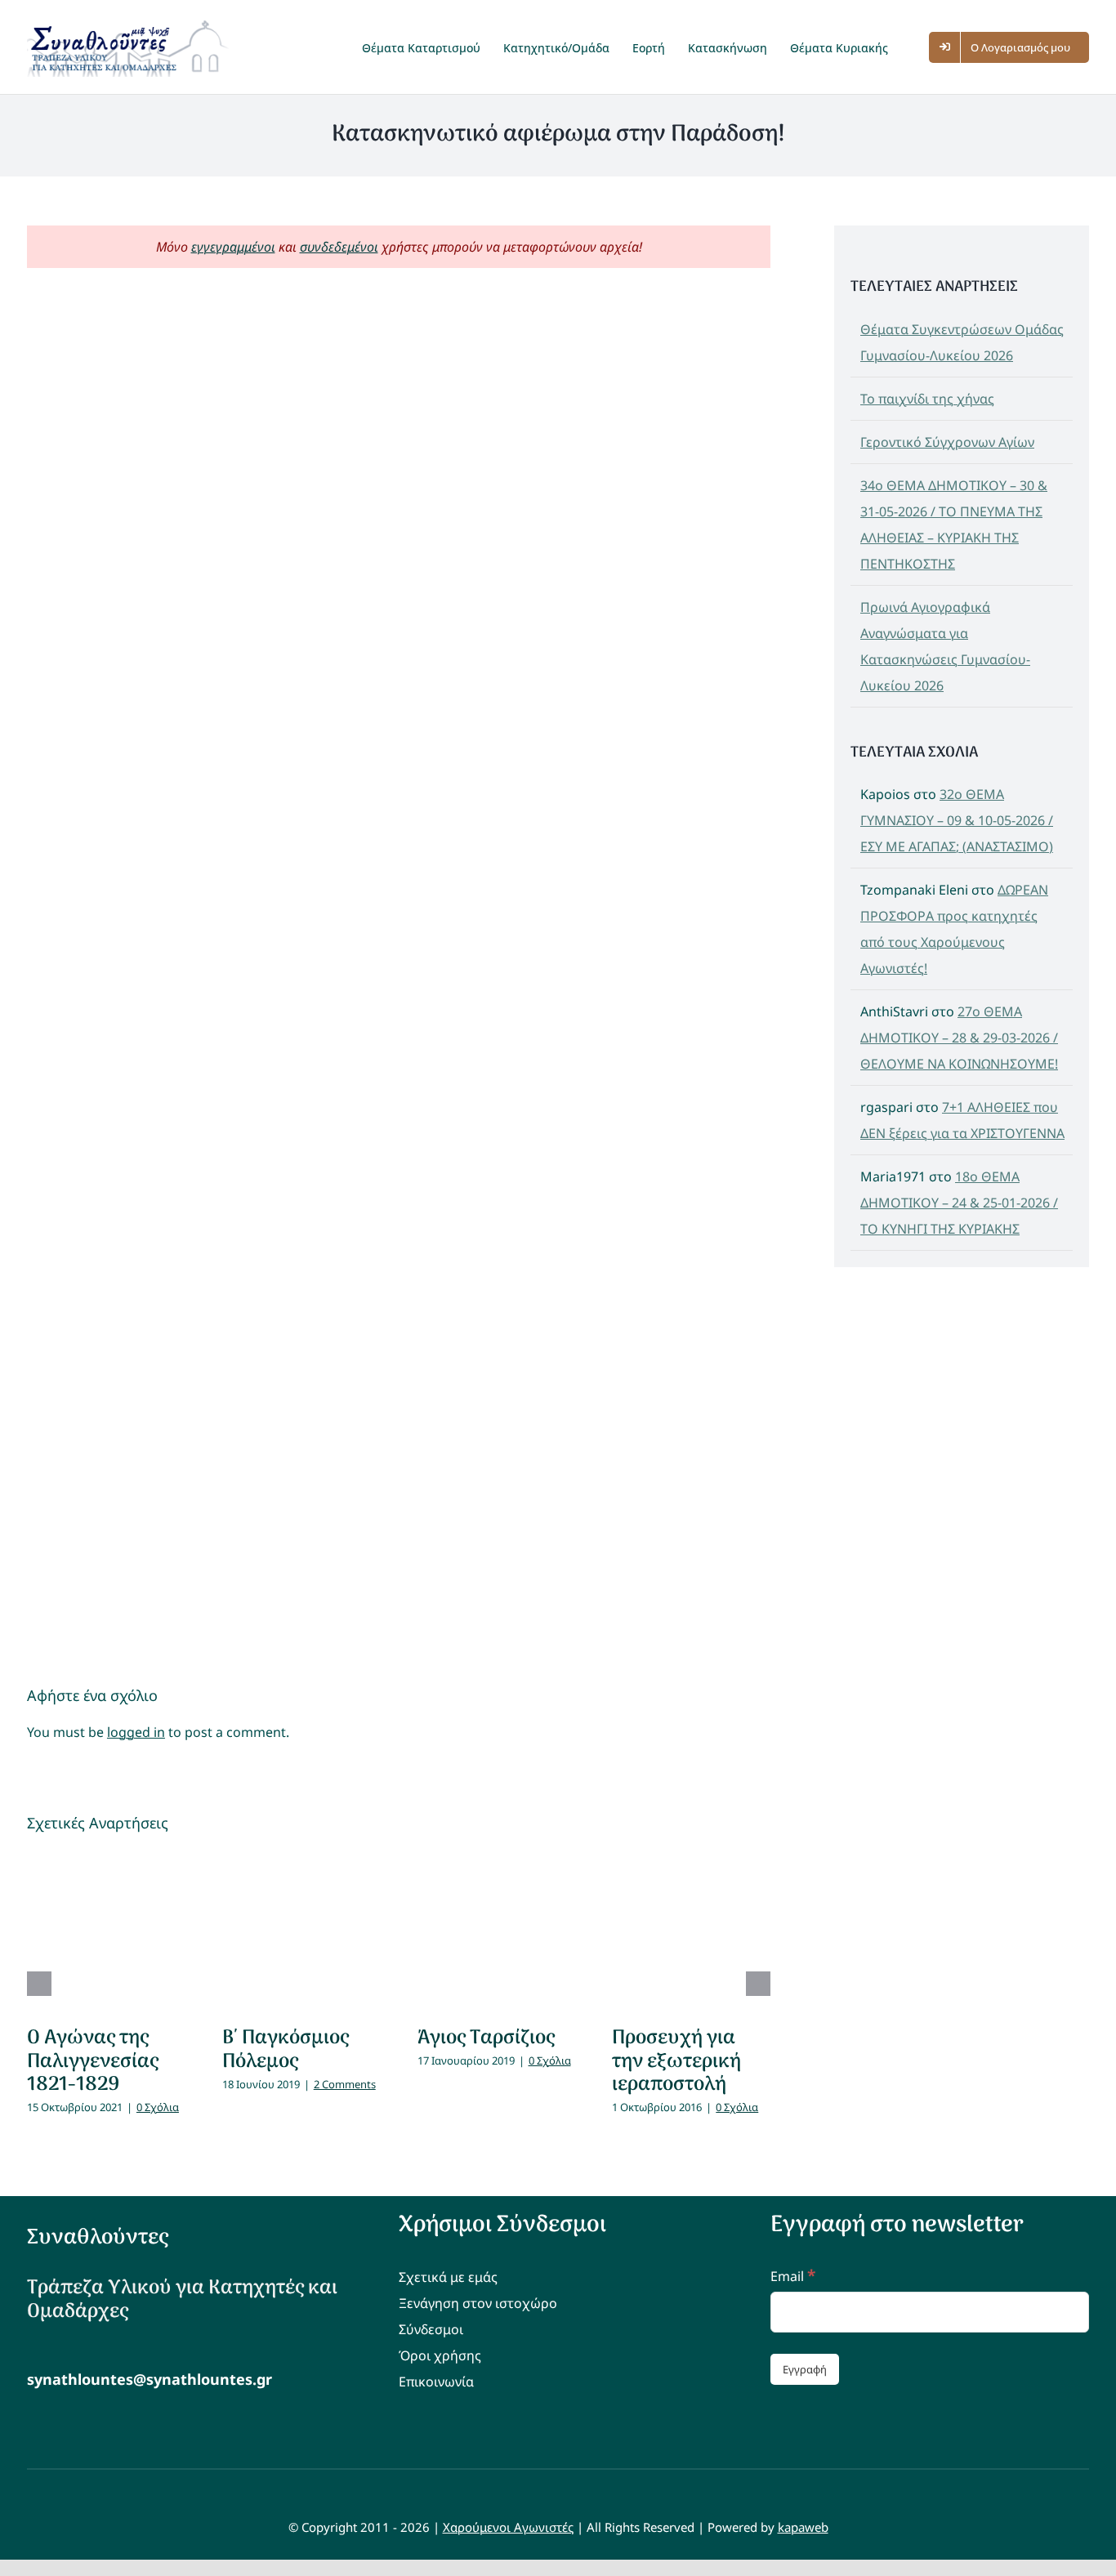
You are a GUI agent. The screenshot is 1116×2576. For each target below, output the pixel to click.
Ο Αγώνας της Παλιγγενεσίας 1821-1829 (93, 2062)
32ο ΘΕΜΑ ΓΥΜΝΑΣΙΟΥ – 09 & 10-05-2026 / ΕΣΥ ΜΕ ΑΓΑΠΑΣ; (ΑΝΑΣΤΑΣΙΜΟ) (957, 820)
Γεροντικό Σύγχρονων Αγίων (947, 442)
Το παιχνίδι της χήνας (927, 399)
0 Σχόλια (158, 2107)
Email (793, 2276)
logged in (136, 1732)
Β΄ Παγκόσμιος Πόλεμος (286, 2050)
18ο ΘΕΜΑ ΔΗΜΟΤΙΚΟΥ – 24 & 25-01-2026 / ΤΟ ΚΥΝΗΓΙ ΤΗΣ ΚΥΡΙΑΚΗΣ (959, 1203)
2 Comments (345, 2084)
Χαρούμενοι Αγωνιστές (508, 2527)
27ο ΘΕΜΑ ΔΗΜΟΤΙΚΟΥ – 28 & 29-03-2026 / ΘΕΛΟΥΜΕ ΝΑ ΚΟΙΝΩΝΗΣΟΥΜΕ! (959, 1038)
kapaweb (803, 2527)
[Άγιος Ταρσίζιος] (497, 1931)
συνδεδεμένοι (339, 247)
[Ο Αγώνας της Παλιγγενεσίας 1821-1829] (106, 1931)
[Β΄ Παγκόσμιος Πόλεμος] (301, 1931)
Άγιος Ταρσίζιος (486, 2038)
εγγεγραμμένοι (233, 247)
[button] (916, 47)
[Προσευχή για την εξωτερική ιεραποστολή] (691, 1931)
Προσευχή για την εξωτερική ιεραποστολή (676, 2062)
